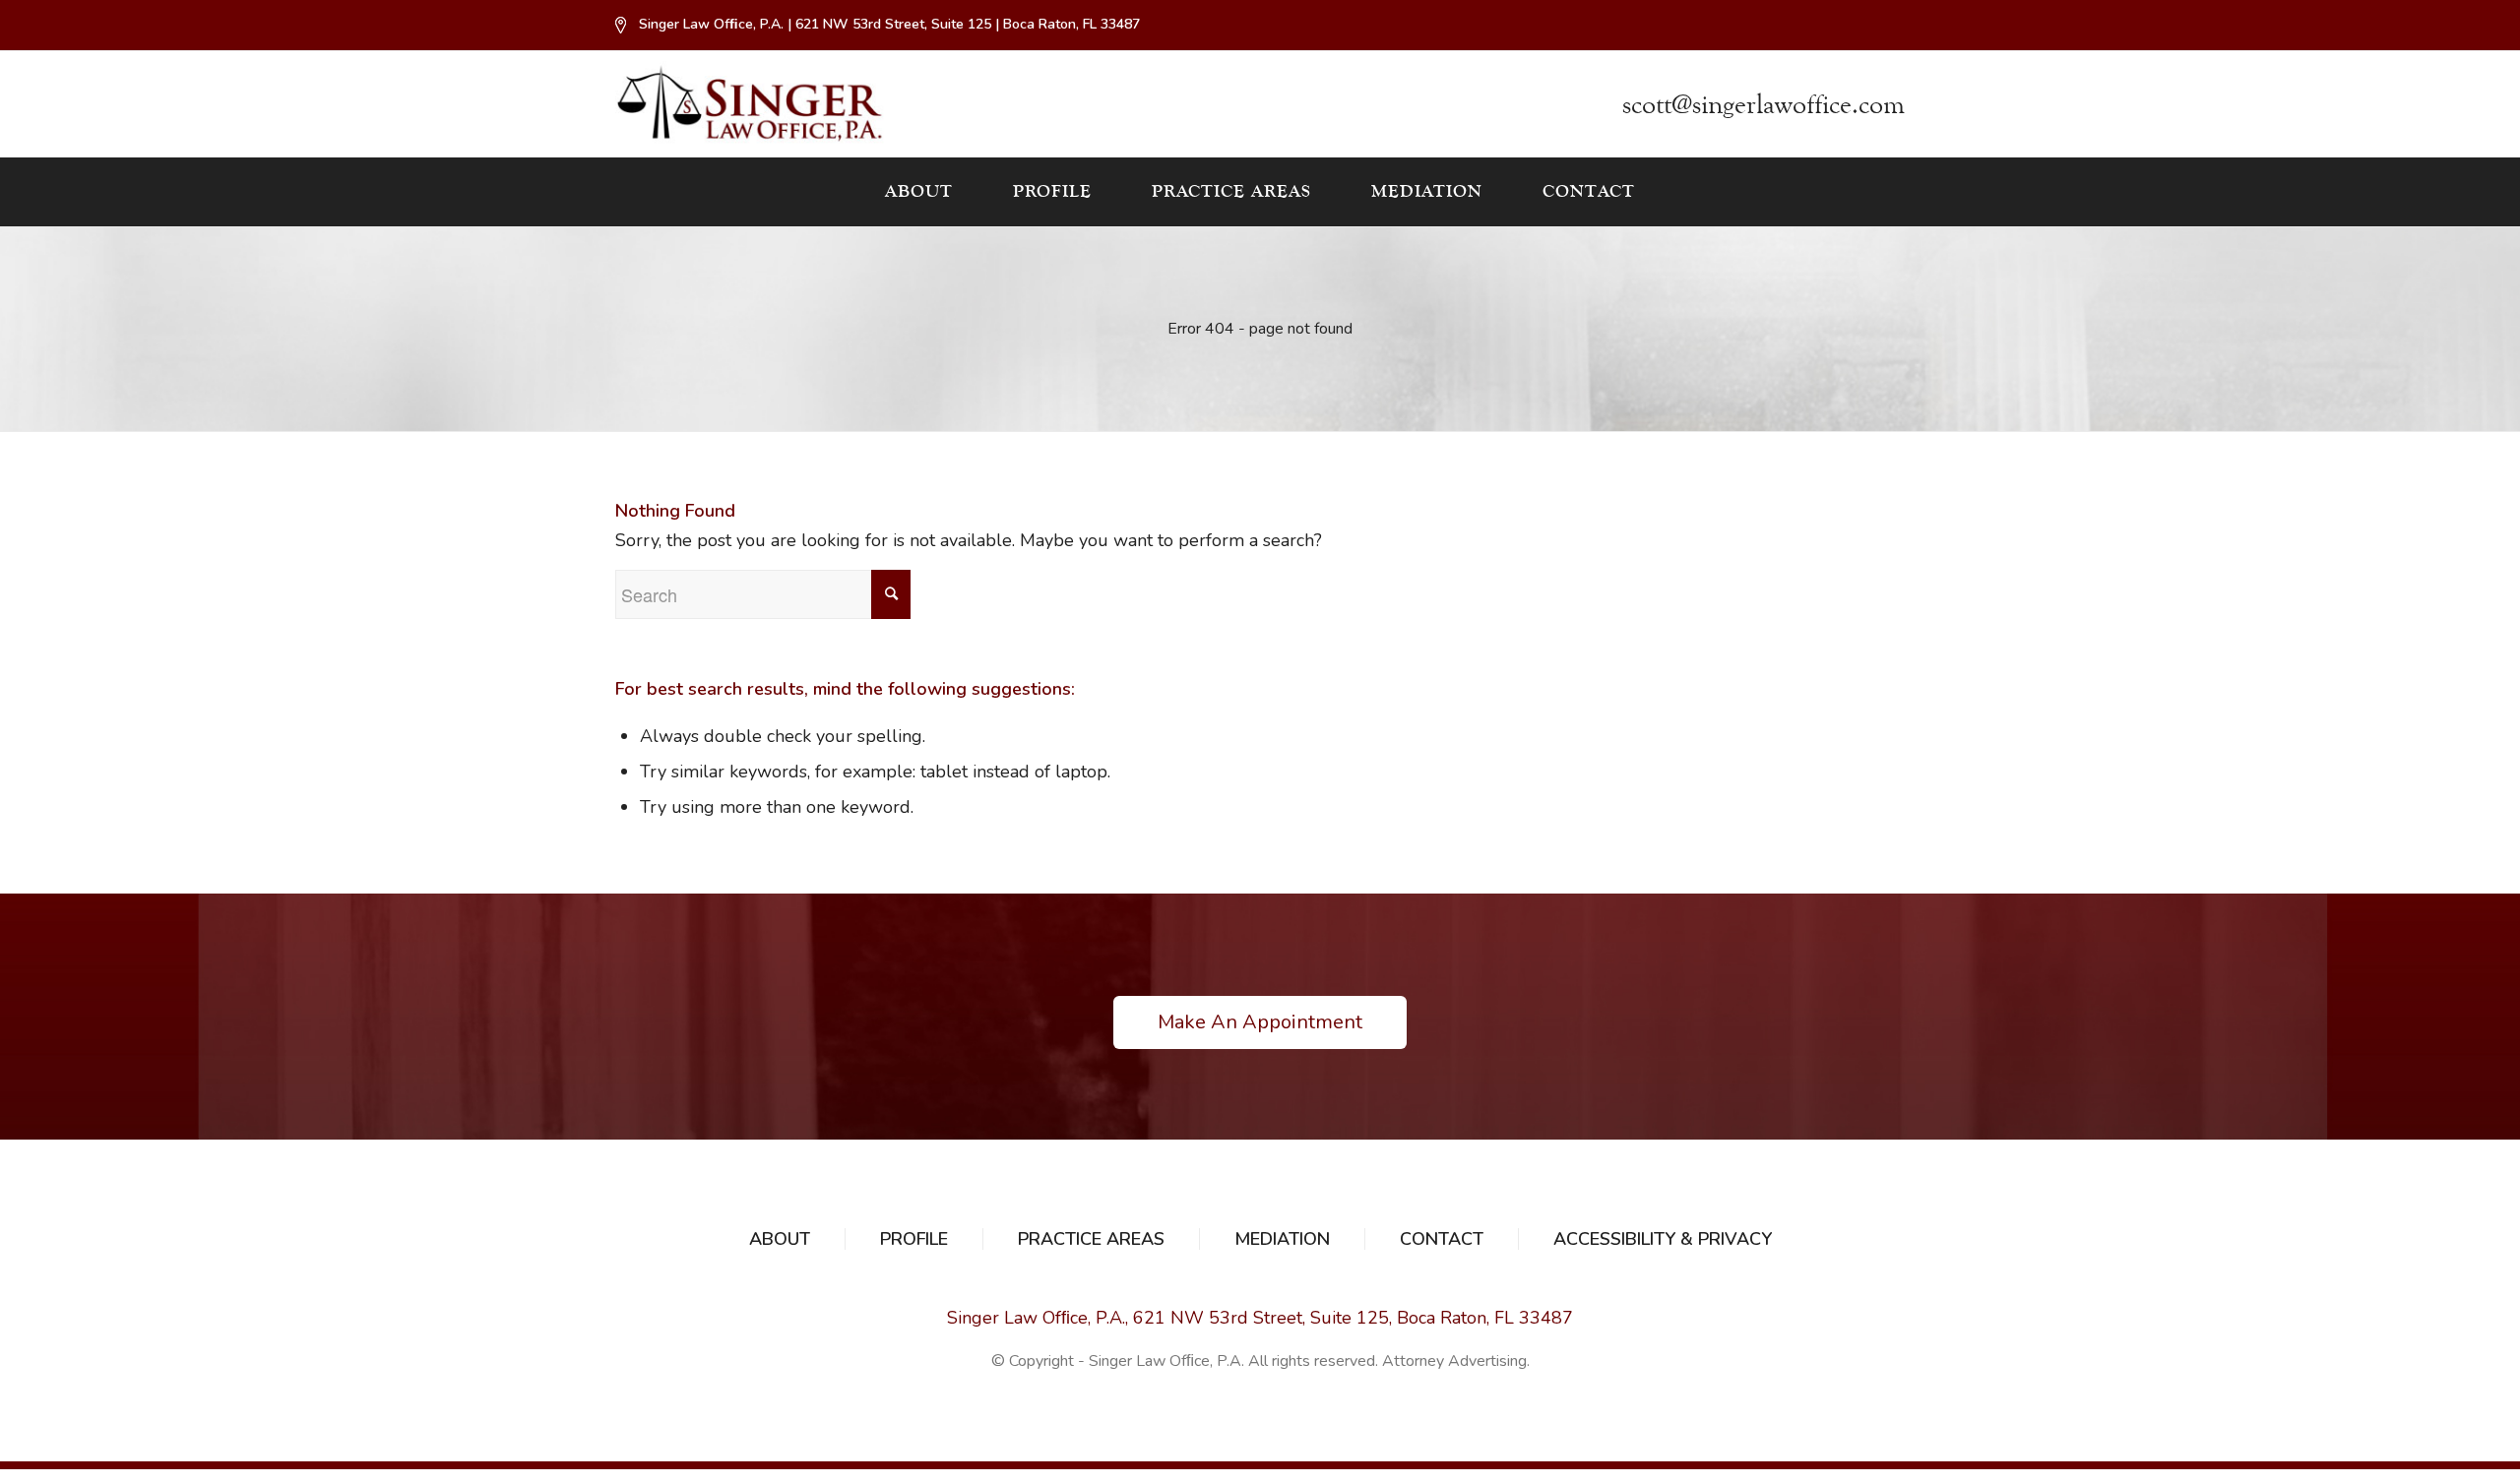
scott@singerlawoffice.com (1764, 105)
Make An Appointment (1260, 1022)
